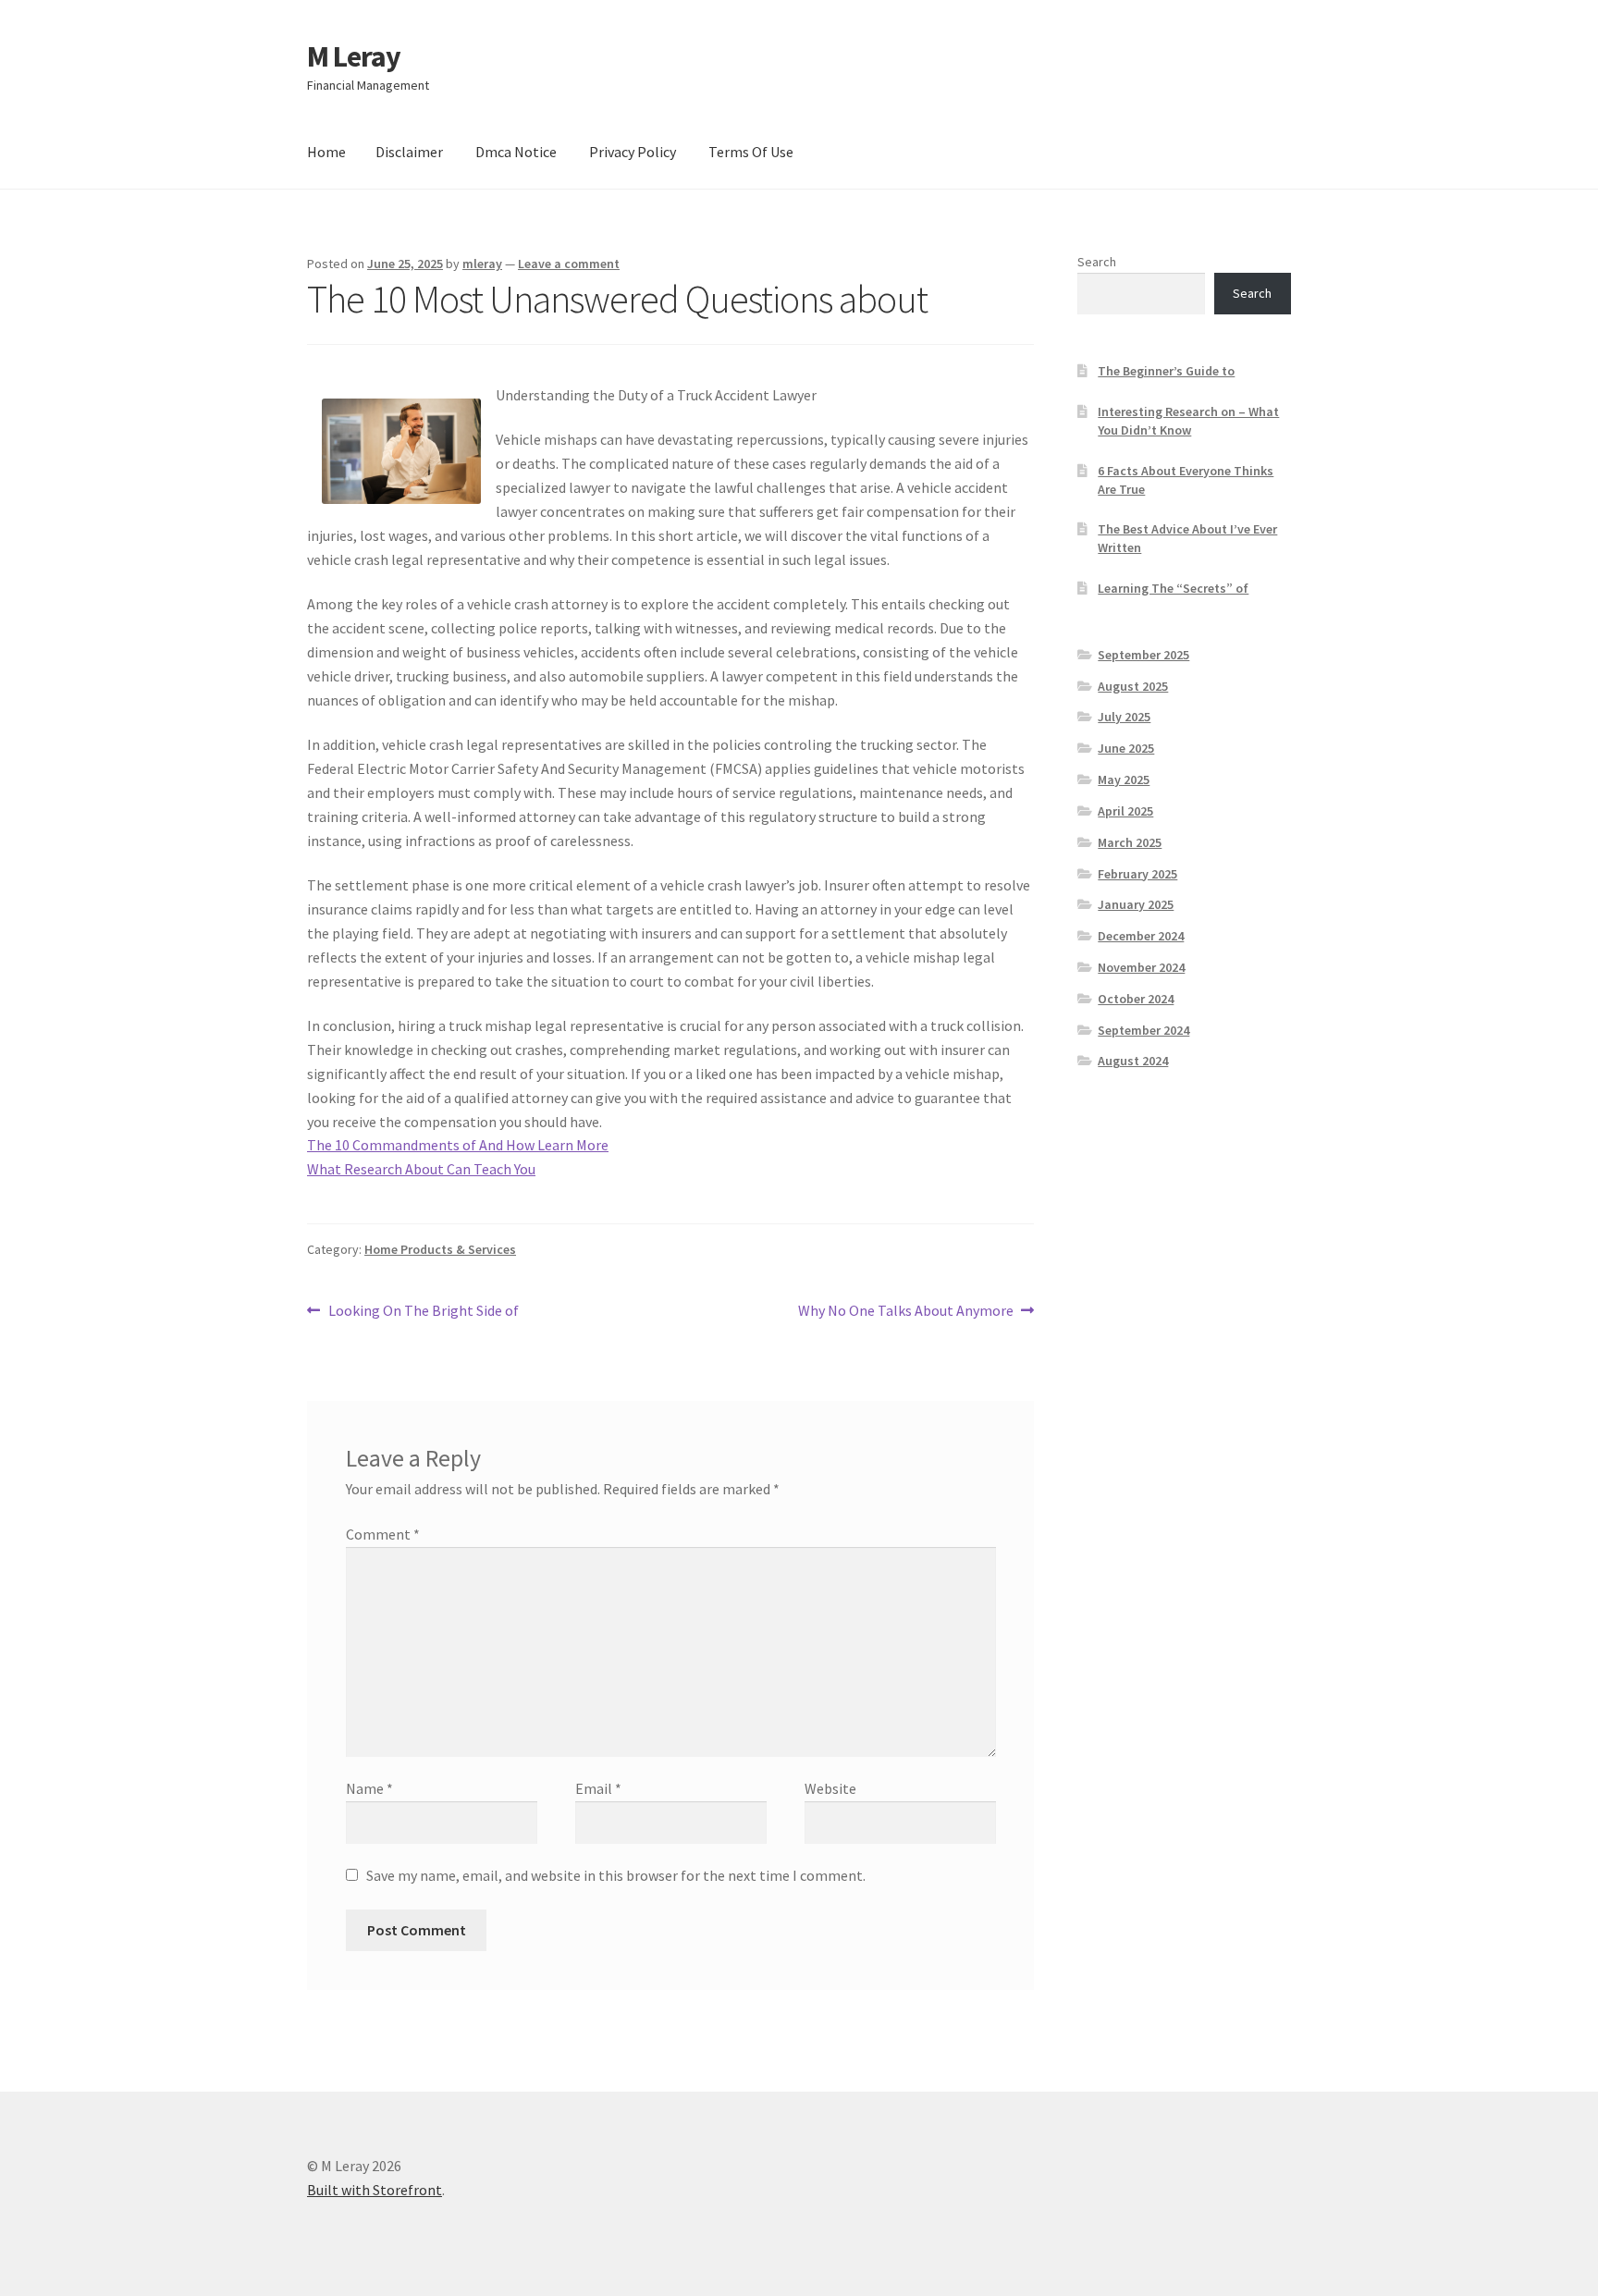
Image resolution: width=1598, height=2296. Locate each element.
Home (326, 152)
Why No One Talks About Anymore (906, 1312)
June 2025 (1126, 748)
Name (369, 1788)
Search (1097, 262)
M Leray (354, 56)
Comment (383, 1534)
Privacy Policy (633, 152)
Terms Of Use (751, 152)
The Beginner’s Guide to (1166, 371)
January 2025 (1136, 904)
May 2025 (1124, 780)
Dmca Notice (516, 152)
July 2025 (1124, 717)
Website (830, 1788)
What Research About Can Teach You (421, 1169)
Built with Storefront (375, 2190)
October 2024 (1136, 999)
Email (598, 1788)
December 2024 (1141, 936)
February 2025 (1137, 874)
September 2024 (1143, 1030)
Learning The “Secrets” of (1173, 588)
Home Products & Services (440, 1249)
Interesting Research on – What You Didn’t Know (1188, 421)
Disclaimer (409, 152)
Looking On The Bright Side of (423, 1312)
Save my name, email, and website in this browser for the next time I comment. (616, 1875)
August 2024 (1133, 1061)
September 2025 (1143, 655)
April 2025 (1125, 811)
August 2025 (1133, 686)
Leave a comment (569, 264)
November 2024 (1141, 967)
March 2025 (1130, 842)
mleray (482, 264)
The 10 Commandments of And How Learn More (458, 1145)
